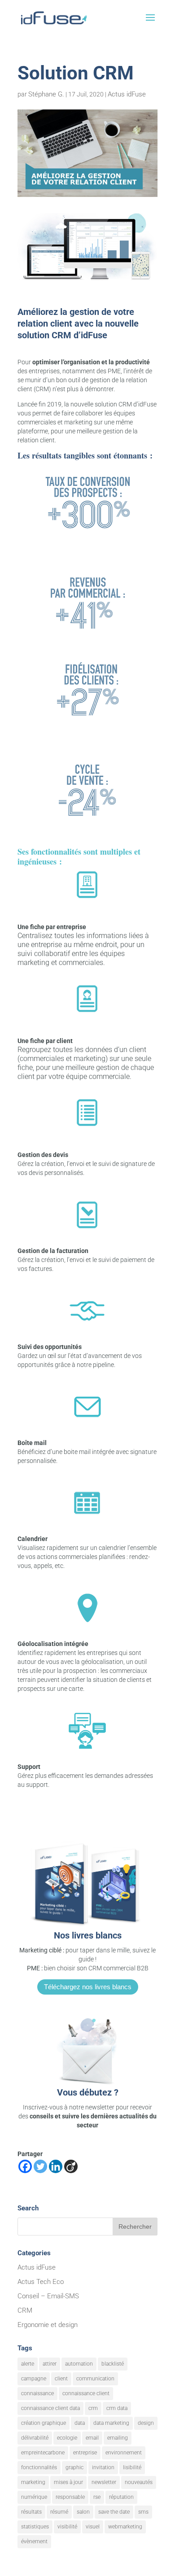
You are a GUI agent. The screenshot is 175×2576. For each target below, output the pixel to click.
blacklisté (113, 2364)
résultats (31, 2512)
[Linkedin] (56, 2166)
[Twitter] (40, 2166)
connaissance (37, 2393)
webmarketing (125, 2527)
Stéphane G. (46, 94)
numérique (34, 2497)
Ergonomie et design (48, 2325)
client (61, 2379)
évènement (34, 2541)
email (92, 2438)
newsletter (104, 2482)
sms (143, 2512)
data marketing (111, 2423)
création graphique (44, 2423)
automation (79, 2364)
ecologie (67, 2438)
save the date (114, 2512)
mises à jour (68, 2482)
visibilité (67, 2527)
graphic (74, 2467)
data (80, 2423)
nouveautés (139, 2482)
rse (97, 2497)
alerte (28, 2364)
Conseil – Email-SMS (48, 2296)
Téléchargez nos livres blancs (88, 1987)
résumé (59, 2512)
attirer (50, 2364)
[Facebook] (25, 2166)
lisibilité (132, 2467)
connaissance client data (50, 2408)
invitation (103, 2467)
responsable (70, 2497)
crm (93, 2408)
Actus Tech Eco (41, 2282)
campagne (34, 2379)
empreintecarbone (43, 2453)
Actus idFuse (127, 94)
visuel (93, 2527)
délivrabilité (35, 2438)
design (146, 2423)
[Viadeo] (71, 2166)
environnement (124, 2453)
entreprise (85, 2453)
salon (83, 2512)
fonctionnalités (39, 2467)
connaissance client (86, 2393)
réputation (121, 2497)
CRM (25, 2310)
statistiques (35, 2527)
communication (95, 2379)
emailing (118, 2438)
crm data (117, 2408)
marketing (33, 2482)
